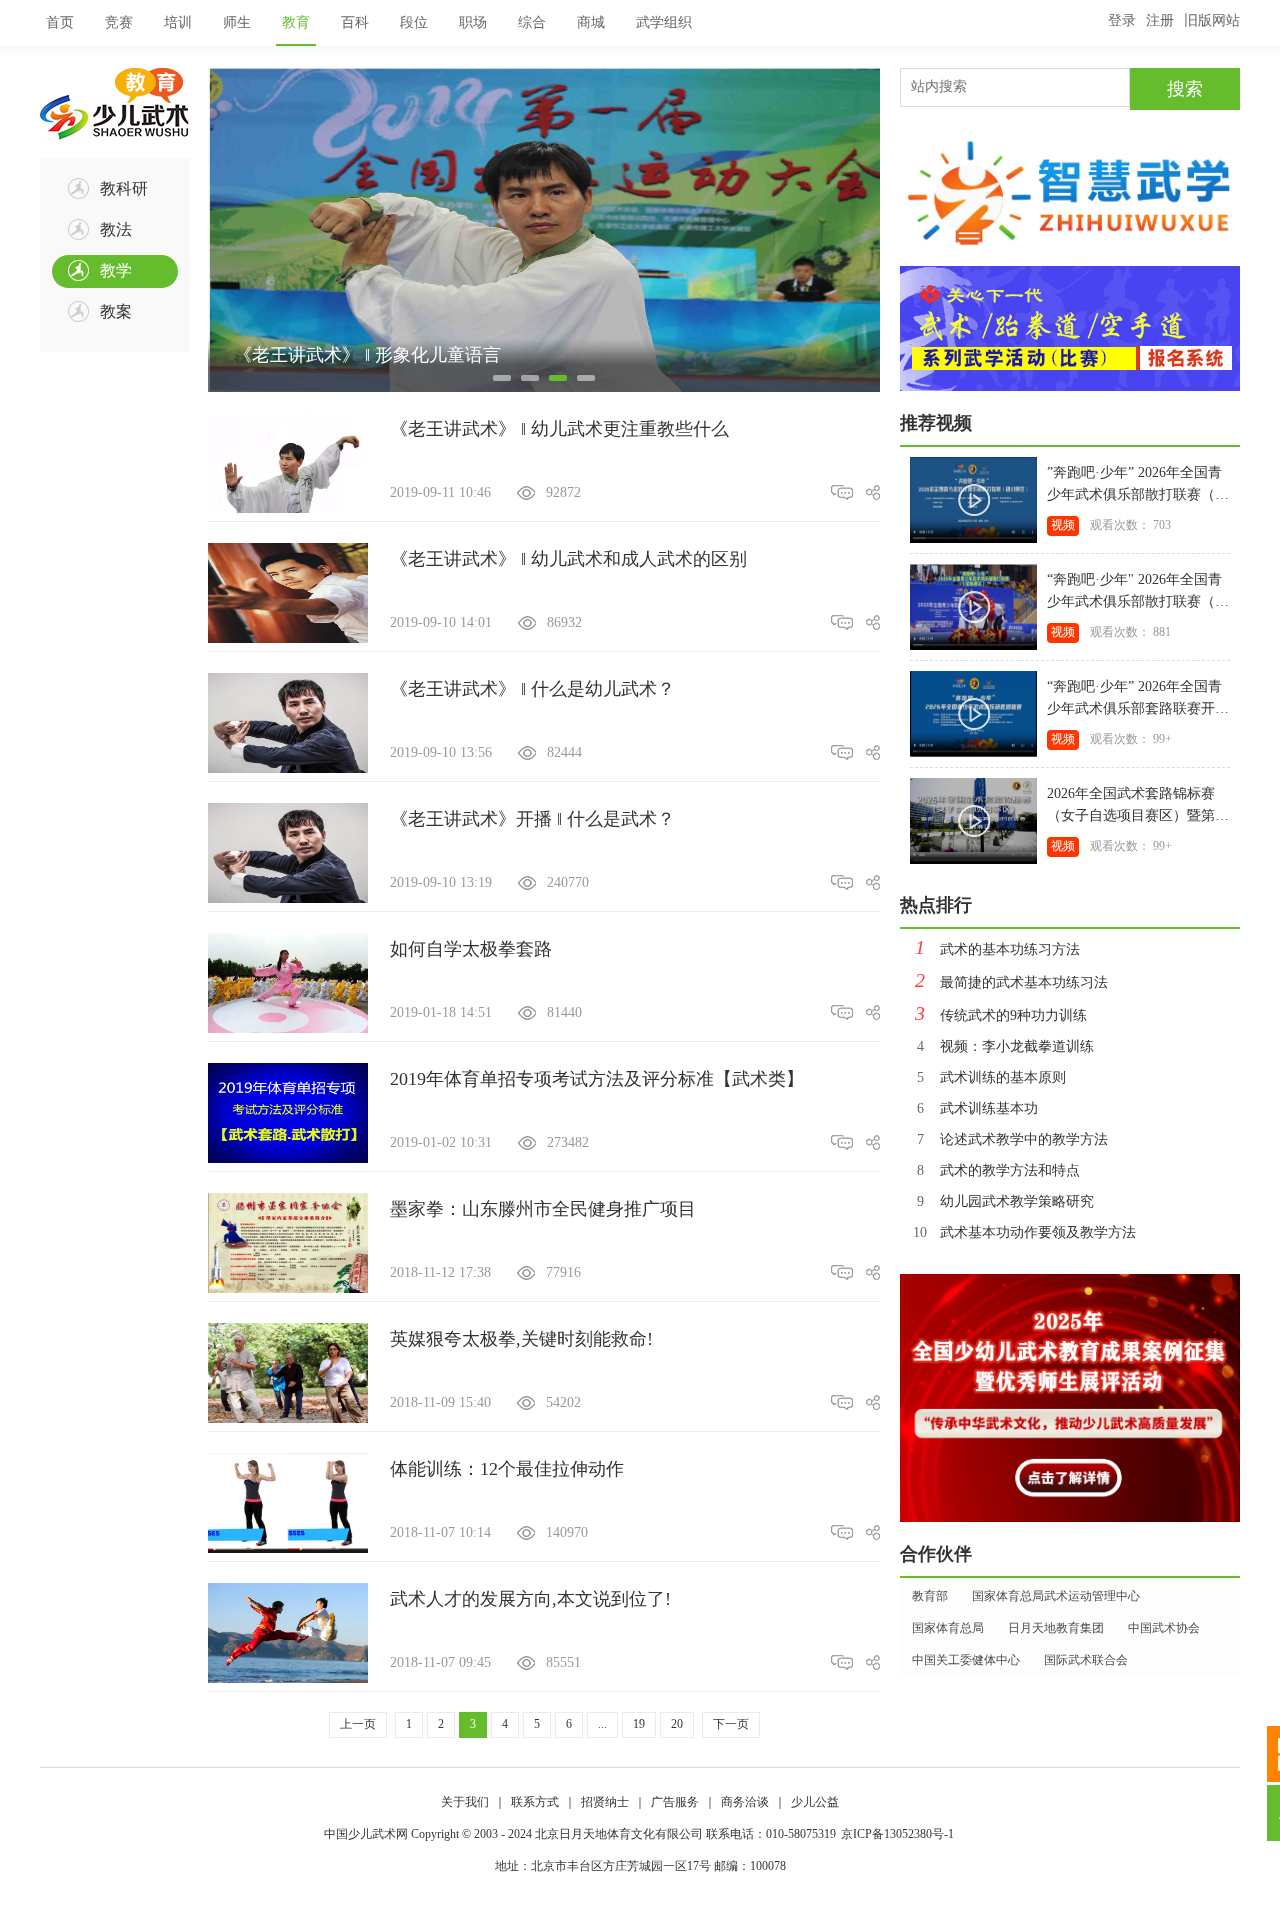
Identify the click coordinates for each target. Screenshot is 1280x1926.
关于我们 (465, 1802)
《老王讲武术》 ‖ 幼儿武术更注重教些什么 (559, 429)
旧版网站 (1212, 20)
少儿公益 (815, 1802)
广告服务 (675, 1802)
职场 (473, 22)
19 (639, 1724)
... (602, 1724)
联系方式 (535, 1802)
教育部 (930, 1596)
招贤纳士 (605, 1802)
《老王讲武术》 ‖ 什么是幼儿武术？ (532, 689)
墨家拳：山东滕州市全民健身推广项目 (543, 1209)
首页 (60, 22)
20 (677, 1724)
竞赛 (119, 22)
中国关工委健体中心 (966, 1660)
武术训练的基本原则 (991, 1077)
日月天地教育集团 (1056, 1628)
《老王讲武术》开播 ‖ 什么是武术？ (532, 819)
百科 (355, 22)
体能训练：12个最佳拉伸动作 (507, 1469)
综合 (532, 22)
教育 (296, 22)
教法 (116, 229)
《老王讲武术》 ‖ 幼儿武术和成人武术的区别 (568, 559)
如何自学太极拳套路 (471, 949)
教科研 (124, 188)
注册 (1160, 20)
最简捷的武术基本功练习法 (1011, 982)
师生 (237, 22)
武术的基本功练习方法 (997, 949)
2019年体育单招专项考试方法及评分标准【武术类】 (597, 1079)
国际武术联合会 (1086, 1660)
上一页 (358, 1724)
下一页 (731, 1724)
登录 (1122, 20)
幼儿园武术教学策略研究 (1005, 1201)
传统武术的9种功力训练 (1001, 1015)
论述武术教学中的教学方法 (1012, 1139)
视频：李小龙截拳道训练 (1005, 1046)
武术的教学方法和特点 (998, 1170)
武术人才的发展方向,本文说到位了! (530, 1599)
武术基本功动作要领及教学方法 (1024, 1232)
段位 (414, 22)
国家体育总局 (948, 1628)
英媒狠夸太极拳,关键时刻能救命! (521, 1339)
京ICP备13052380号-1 (897, 1834)
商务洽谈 (745, 1802)
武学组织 (664, 22)
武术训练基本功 (977, 1108)
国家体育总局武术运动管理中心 (1056, 1596)
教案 (116, 311)
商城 (591, 22)
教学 (116, 270)
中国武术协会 (1164, 1628)
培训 (178, 22)
